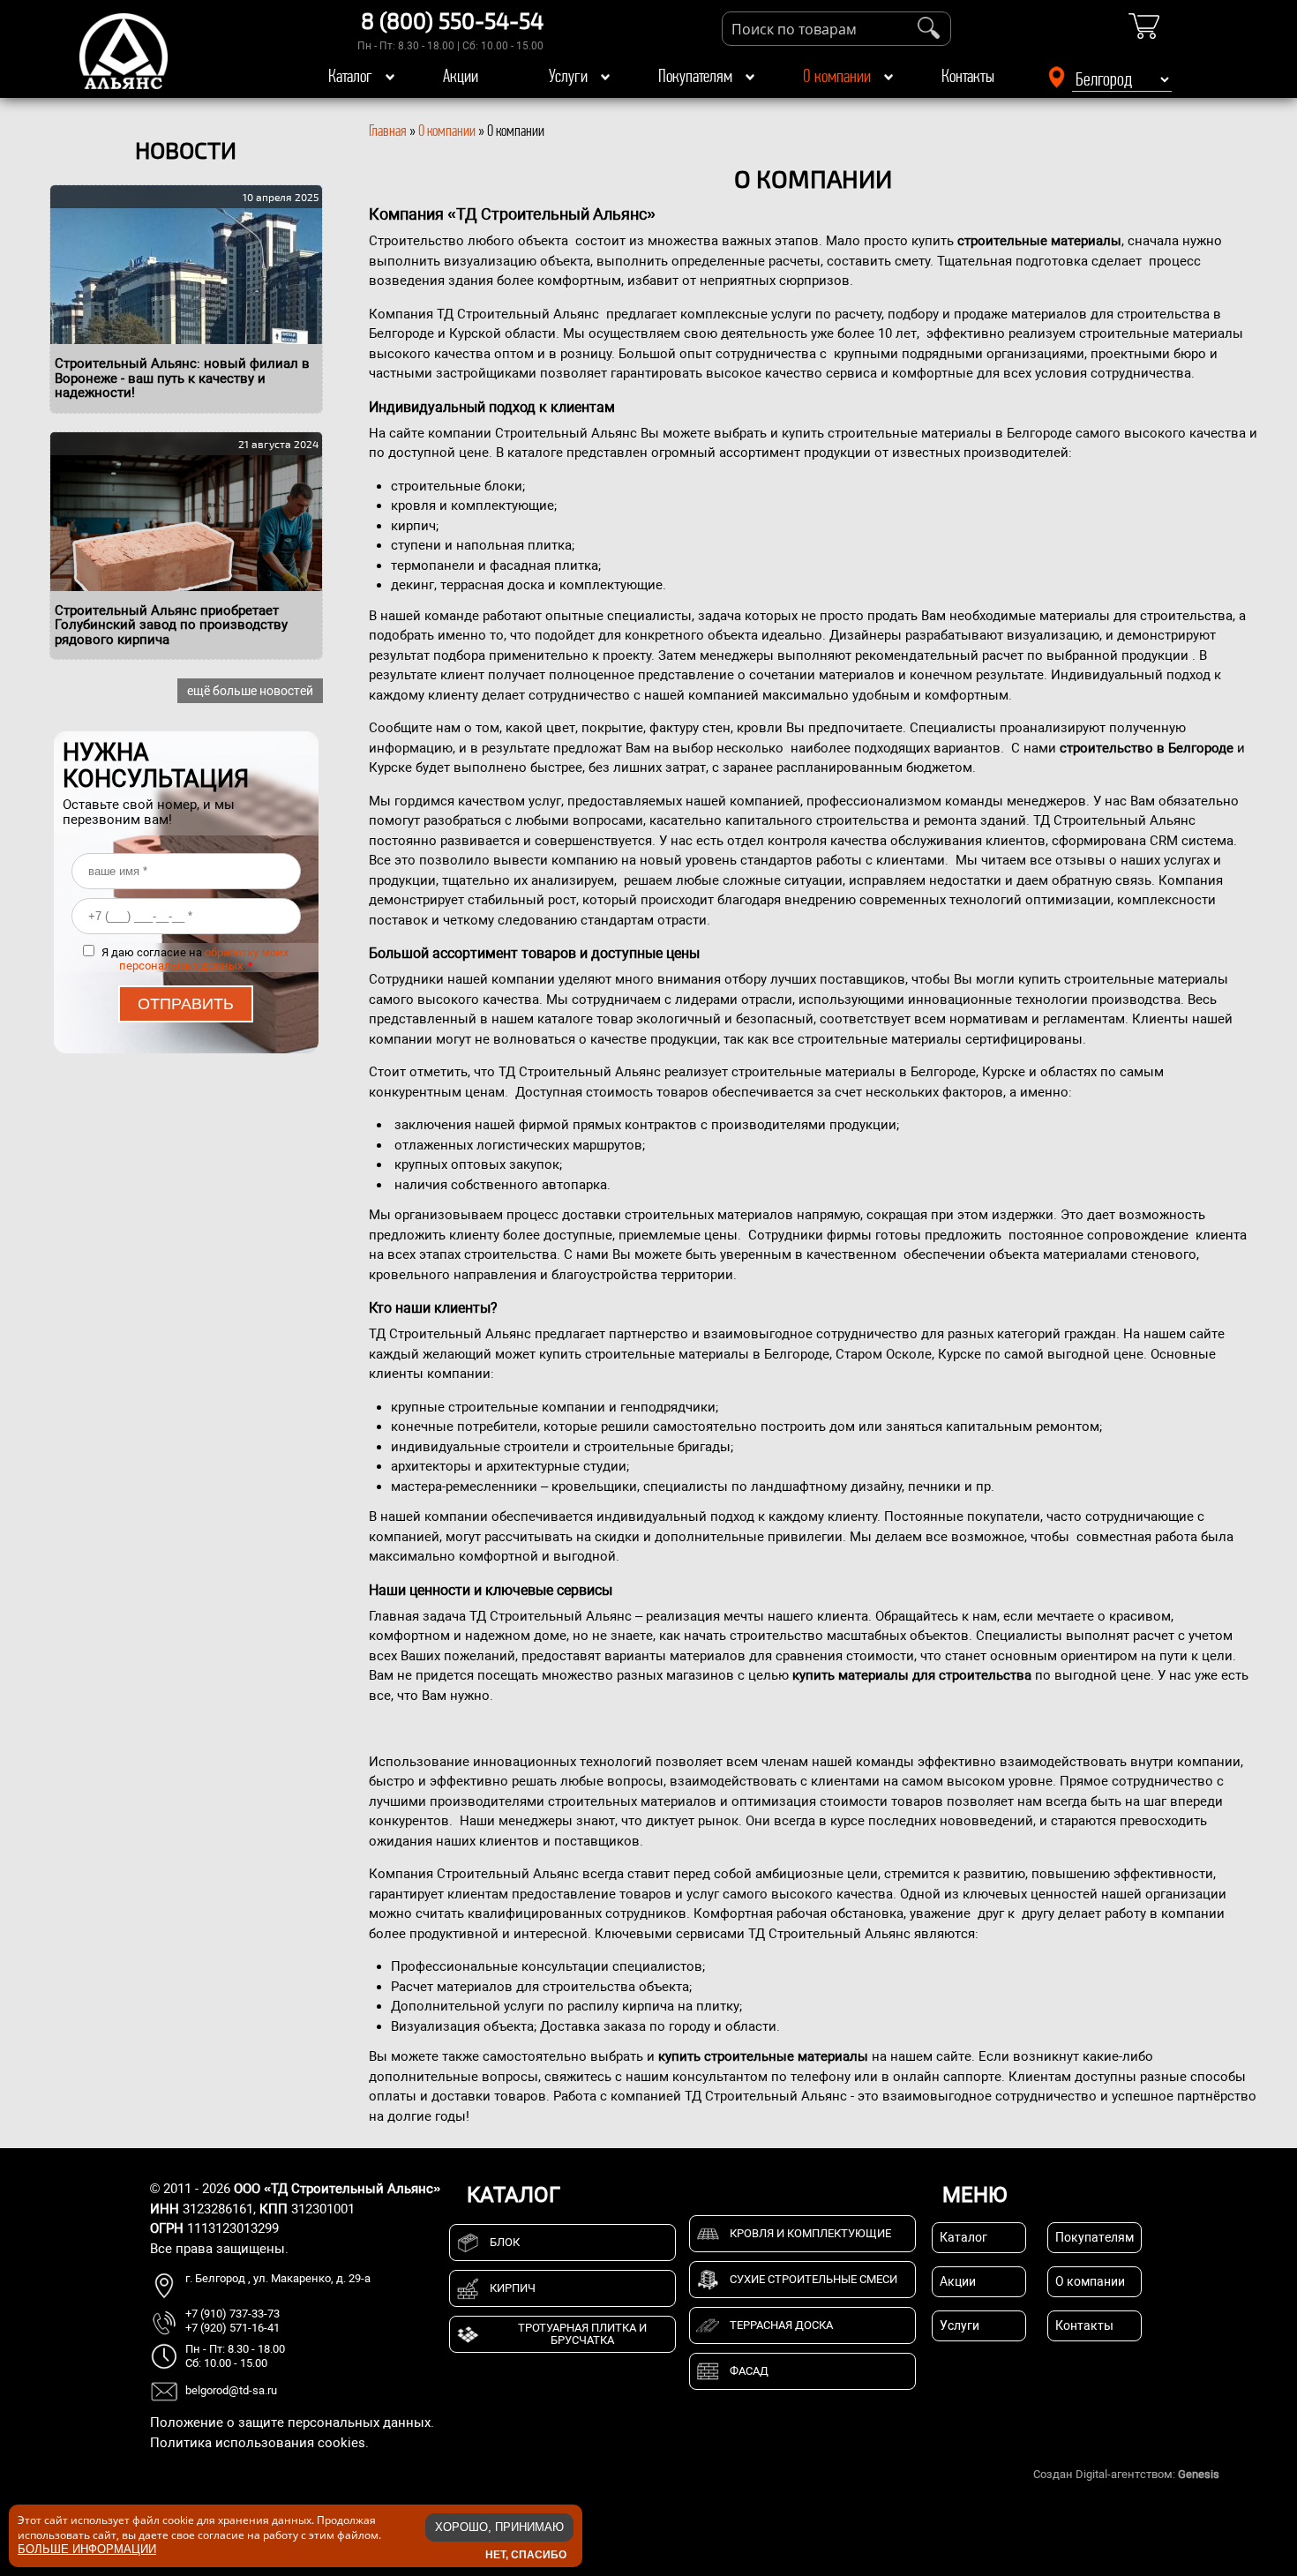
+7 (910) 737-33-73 (232, 2314)
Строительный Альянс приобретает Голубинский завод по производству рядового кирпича (171, 625)
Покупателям (695, 76)
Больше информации (87, 2548)
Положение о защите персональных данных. (292, 2422)
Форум (1240, 2474)
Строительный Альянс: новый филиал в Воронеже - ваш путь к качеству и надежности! (182, 378)
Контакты (968, 76)
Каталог (350, 76)
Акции (461, 76)
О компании (837, 76)
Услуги (568, 76)
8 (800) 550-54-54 (452, 20)
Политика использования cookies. (259, 2443)
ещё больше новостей (250, 691)
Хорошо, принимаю (499, 2527)
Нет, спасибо (526, 2554)
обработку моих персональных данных (204, 959)
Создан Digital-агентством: (1126, 2474)
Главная (388, 131)
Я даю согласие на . (195, 959)
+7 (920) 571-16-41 (232, 2328)
